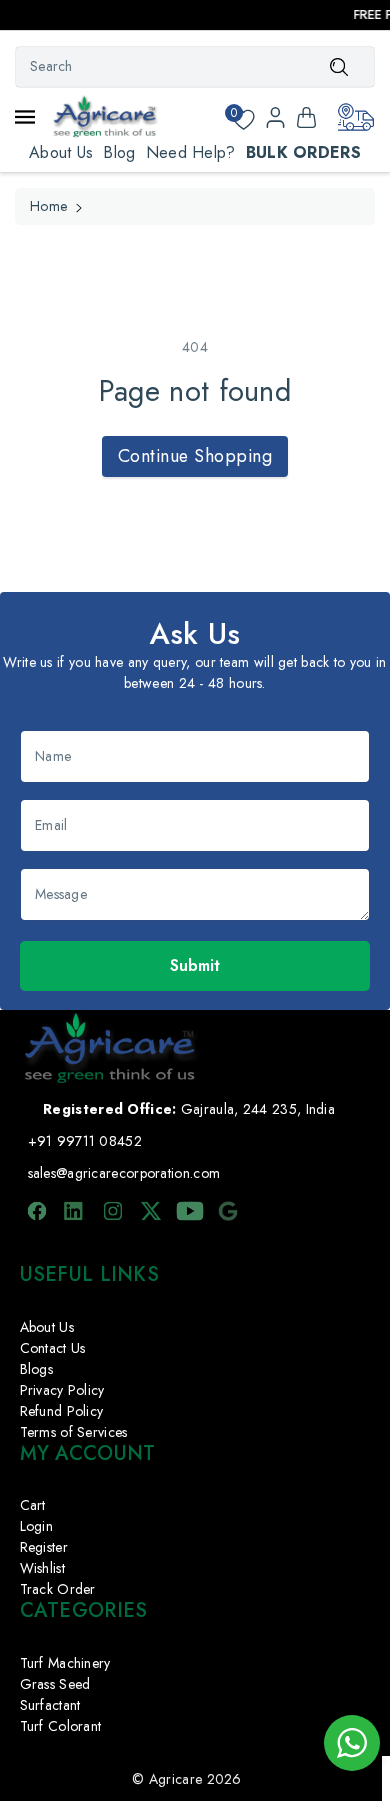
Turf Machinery (65, 1663)
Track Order (58, 1589)
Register (44, 1547)
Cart (33, 1505)
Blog (119, 152)
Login (37, 1526)
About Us (61, 152)
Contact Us (53, 1348)
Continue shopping (195, 456)
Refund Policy (62, 1411)
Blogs (37, 1369)
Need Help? (191, 152)
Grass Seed (55, 1684)
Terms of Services (74, 1432)
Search (339, 66)
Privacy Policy (62, 1390)
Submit (195, 965)
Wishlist (42, 1568)
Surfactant (50, 1705)
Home (48, 206)
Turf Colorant (61, 1726)
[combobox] (195, 67)
